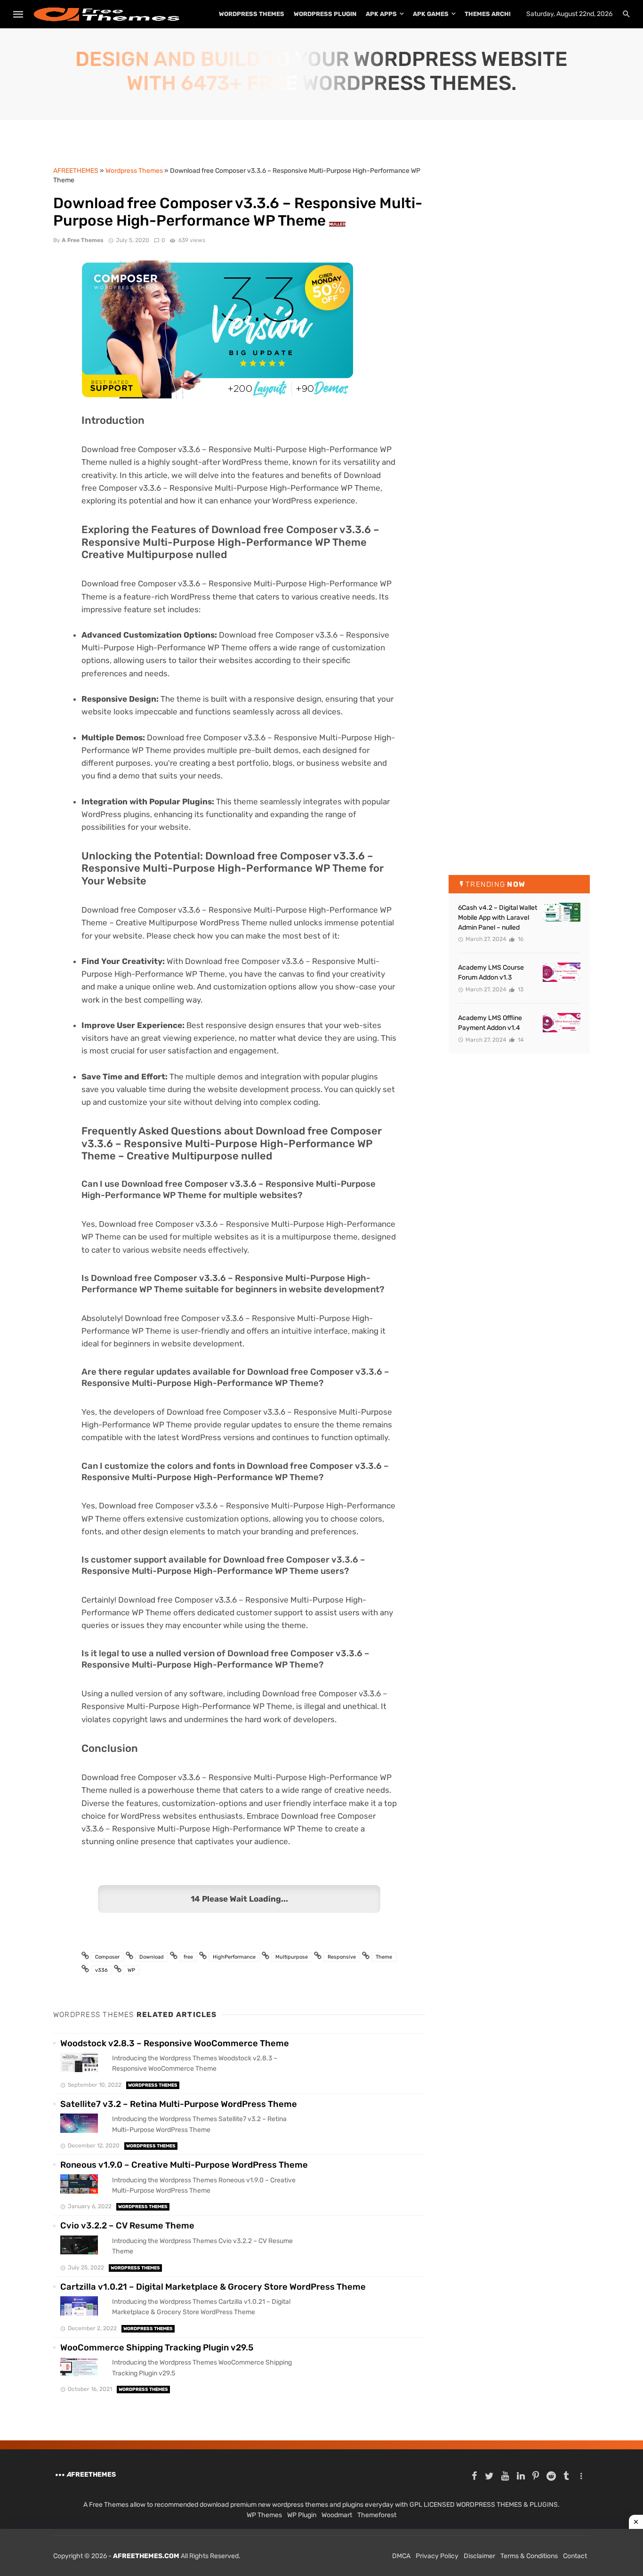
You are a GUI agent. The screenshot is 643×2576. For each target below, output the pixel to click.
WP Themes (264, 2515)
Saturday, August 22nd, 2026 (569, 14)
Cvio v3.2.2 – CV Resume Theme (127, 2226)
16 (520, 939)
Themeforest (377, 2515)
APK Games (431, 14)
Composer (107, 1957)
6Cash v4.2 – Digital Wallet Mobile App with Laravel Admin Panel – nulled (498, 918)
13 (520, 989)
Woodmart (337, 2515)
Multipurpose (292, 1957)
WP (131, 1970)
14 (520, 1040)
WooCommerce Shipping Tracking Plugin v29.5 (157, 2348)
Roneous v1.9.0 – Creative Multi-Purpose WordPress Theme (184, 2165)
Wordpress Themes (153, 2085)
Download (152, 1957)
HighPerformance (234, 1957)
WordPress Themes (252, 14)
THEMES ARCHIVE (492, 14)
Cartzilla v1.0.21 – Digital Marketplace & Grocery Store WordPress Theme (213, 2287)
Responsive (342, 1957)
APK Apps (381, 14)
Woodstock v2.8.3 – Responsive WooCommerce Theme (175, 2043)
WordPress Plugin (325, 14)
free (188, 1957)
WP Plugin (302, 2515)
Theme (384, 1957)
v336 (101, 1970)
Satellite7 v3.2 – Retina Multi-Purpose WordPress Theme (179, 2104)
